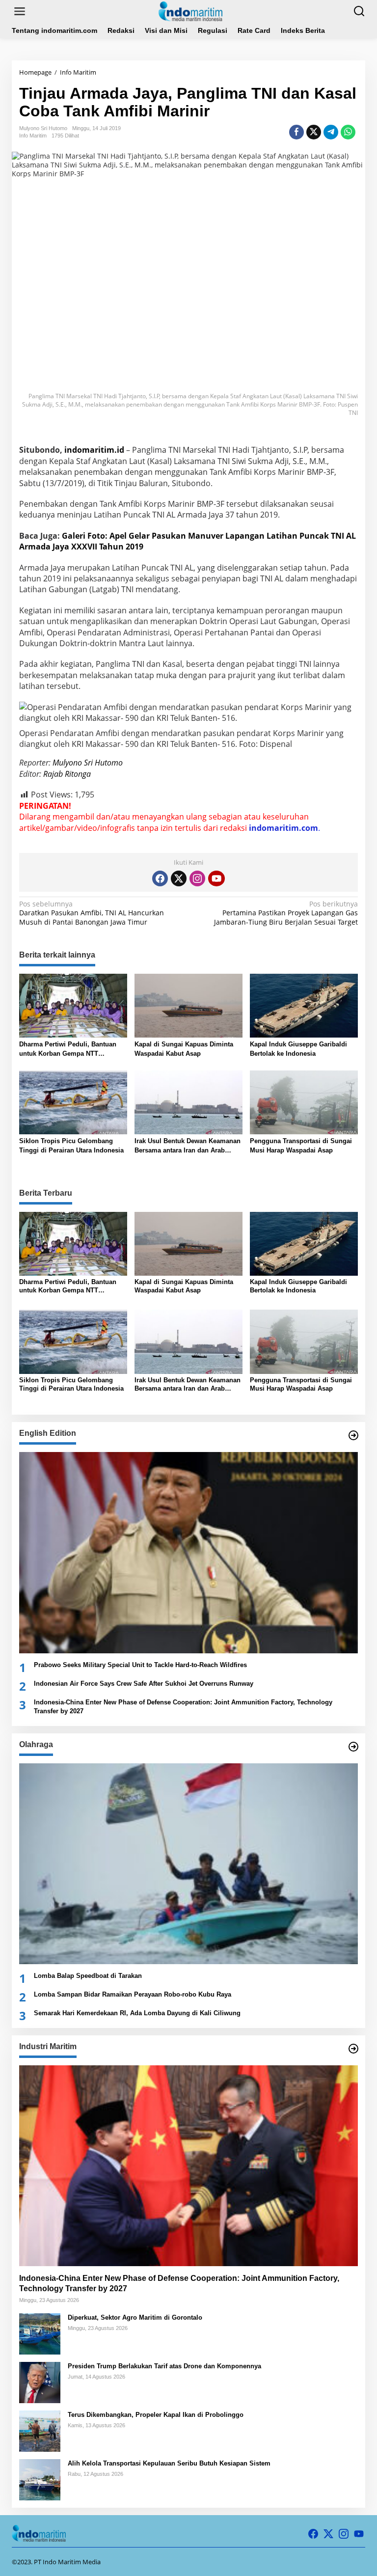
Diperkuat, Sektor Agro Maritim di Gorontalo (135, 2317)
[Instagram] (197, 878)
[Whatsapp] (348, 132)
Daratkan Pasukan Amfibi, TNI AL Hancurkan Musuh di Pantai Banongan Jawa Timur (92, 913)
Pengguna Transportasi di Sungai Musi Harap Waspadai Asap (301, 1145)
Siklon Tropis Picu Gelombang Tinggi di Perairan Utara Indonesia (71, 1145)
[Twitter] (179, 878)
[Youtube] (216, 878)
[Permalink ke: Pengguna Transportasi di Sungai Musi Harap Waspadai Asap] (304, 1102)
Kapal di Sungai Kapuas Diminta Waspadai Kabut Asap (184, 1049)
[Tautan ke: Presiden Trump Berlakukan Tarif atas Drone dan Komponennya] (40, 2382)
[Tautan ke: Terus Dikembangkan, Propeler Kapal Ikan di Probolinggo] (40, 2430)
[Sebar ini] (296, 132)
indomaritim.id (94, 450)
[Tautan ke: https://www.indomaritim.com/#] (353, 1747)
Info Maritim (33, 136)
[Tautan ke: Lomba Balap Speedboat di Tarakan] (188, 1864)
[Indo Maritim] (190, 11)
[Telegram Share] (331, 132)
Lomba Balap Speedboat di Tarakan (88, 1976)
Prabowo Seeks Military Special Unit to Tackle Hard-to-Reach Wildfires (140, 1665)
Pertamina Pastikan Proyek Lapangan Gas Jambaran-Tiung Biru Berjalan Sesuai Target (286, 913)
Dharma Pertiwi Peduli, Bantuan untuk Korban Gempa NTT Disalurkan (68, 1049)
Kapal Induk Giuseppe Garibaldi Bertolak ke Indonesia (298, 1049)
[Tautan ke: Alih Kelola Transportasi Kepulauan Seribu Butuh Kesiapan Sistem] (40, 2479)
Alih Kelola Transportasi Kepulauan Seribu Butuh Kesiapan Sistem (169, 2463)
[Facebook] (160, 878)
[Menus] (20, 11)
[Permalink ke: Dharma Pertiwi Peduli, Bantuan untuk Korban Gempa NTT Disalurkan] (73, 1005)
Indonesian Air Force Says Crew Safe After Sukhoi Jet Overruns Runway (144, 1684)
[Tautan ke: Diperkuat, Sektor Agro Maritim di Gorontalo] (40, 2333)
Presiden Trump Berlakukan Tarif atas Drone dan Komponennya (164, 2366)
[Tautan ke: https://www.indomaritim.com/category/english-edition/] (353, 1435)
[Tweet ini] (314, 132)
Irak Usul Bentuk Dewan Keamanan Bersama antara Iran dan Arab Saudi (188, 1146)
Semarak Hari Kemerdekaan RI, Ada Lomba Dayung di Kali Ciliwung (137, 2013)
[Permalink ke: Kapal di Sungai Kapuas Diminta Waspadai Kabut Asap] (188, 1005)
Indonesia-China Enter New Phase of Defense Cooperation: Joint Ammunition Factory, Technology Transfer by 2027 (183, 1707)
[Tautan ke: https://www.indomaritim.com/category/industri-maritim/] (353, 2049)
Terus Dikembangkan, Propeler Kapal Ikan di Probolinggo (156, 2415)
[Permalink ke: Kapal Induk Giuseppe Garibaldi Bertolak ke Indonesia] (304, 1005)
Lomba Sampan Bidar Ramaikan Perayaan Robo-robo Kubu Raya (133, 1994)
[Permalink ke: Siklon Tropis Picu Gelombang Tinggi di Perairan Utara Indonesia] (73, 1102)
